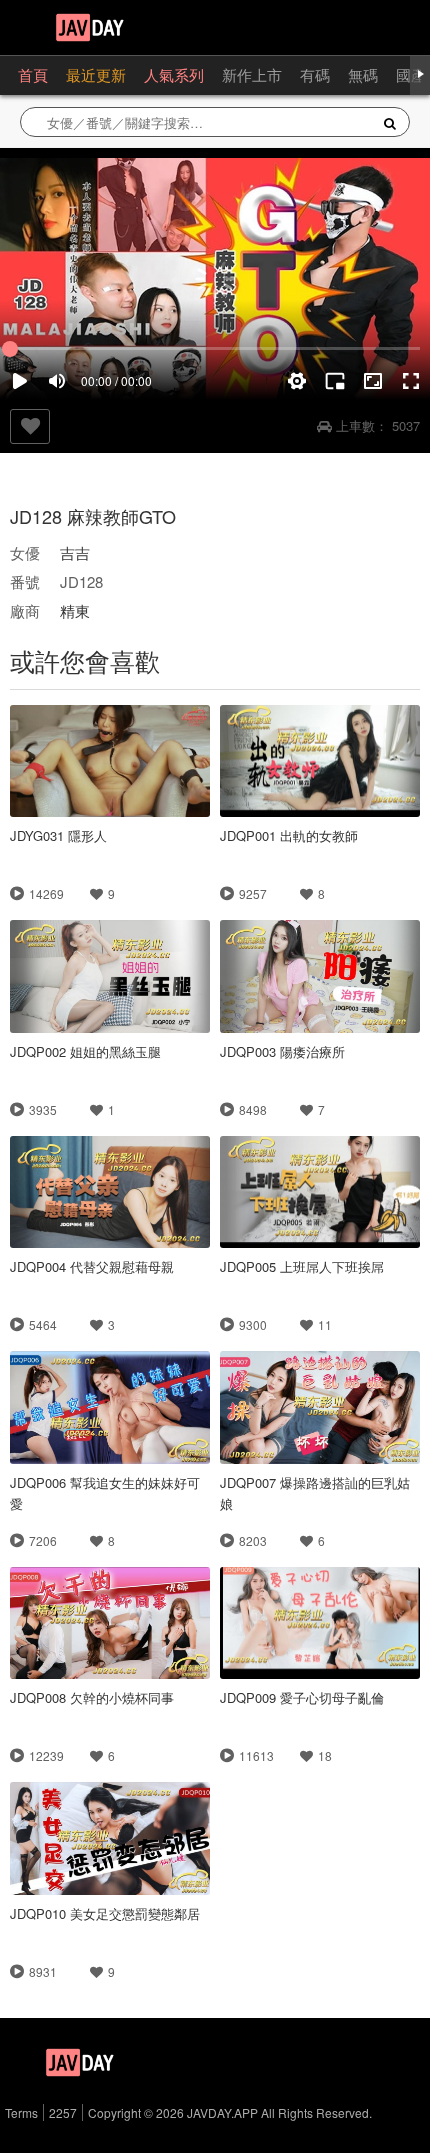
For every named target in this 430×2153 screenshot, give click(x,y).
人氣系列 (174, 74)
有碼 (315, 74)
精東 (75, 610)
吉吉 (75, 552)
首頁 (33, 74)
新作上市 (252, 74)
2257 (63, 2112)
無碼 (363, 74)
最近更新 (96, 74)
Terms (21, 2112)
